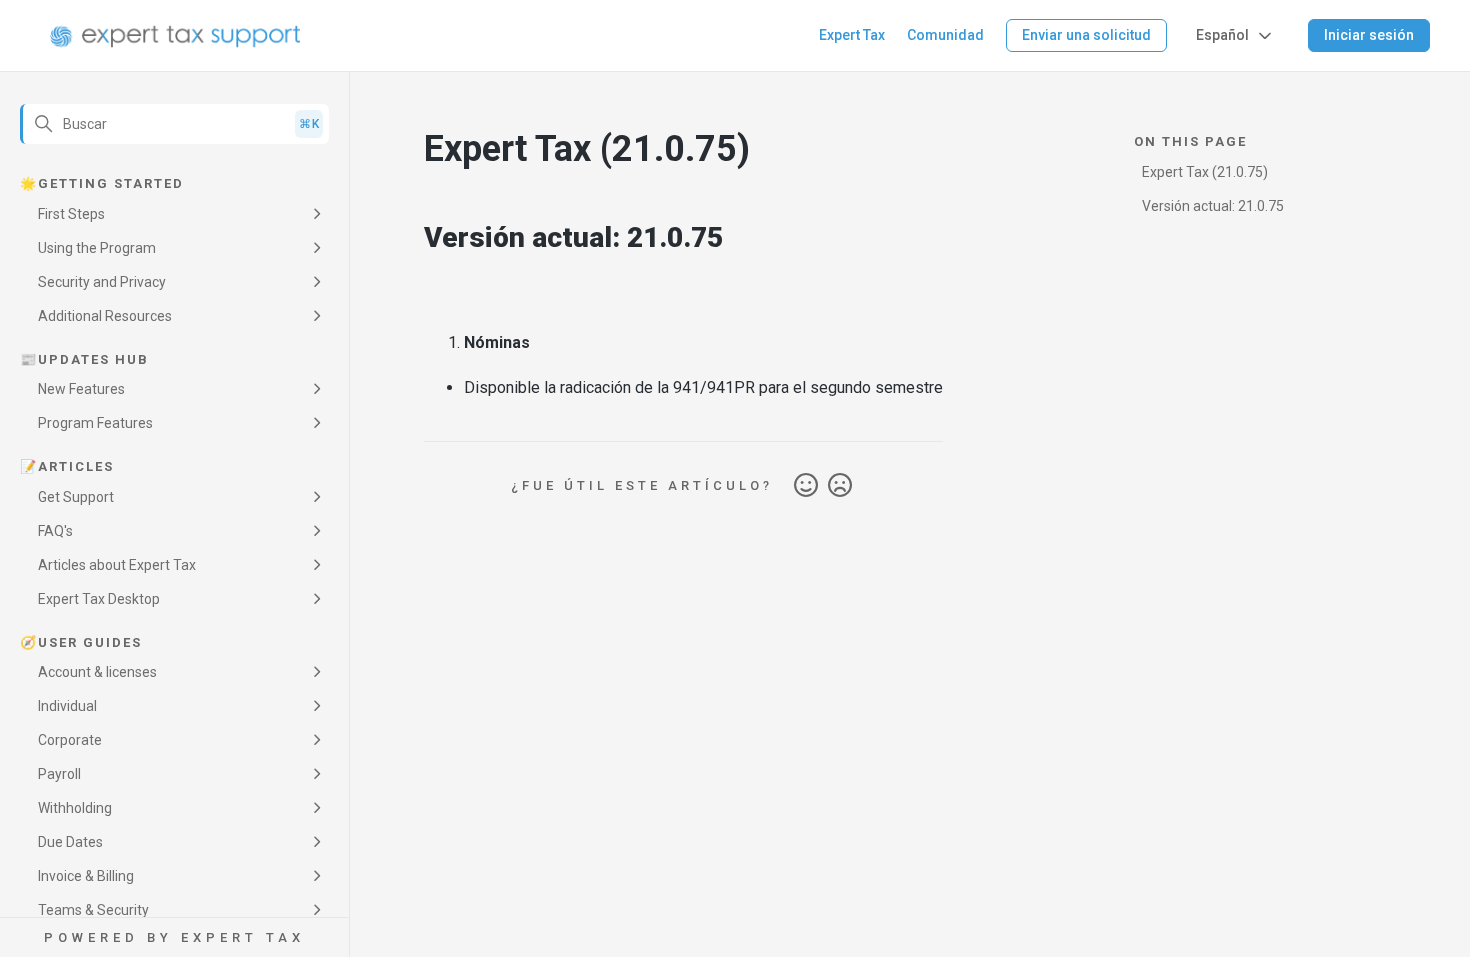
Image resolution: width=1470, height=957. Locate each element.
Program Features (95, 423)
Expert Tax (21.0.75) (1205, 172)
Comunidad (945, 35)
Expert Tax (852, 35)
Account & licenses (97, 672)
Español (1222, 35)
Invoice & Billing (86, 876)
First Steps (71, 214)
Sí (806, 486)
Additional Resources (105, 316)
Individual (67, 706)
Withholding (75, 808)
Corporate (70, 740)
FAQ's (55, 531)
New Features (81, 389)
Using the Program (97, 248)
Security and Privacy (102, 282)
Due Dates (70, 842)
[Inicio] (175, 36)
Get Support (76, 497)
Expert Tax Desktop (99, 599)
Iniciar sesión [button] (1369, 35)
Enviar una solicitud (1086, 35)
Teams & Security (93, 910)
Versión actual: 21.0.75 (1213, 206)
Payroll (59, 774)
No (840, 486)
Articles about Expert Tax (117, 565)
